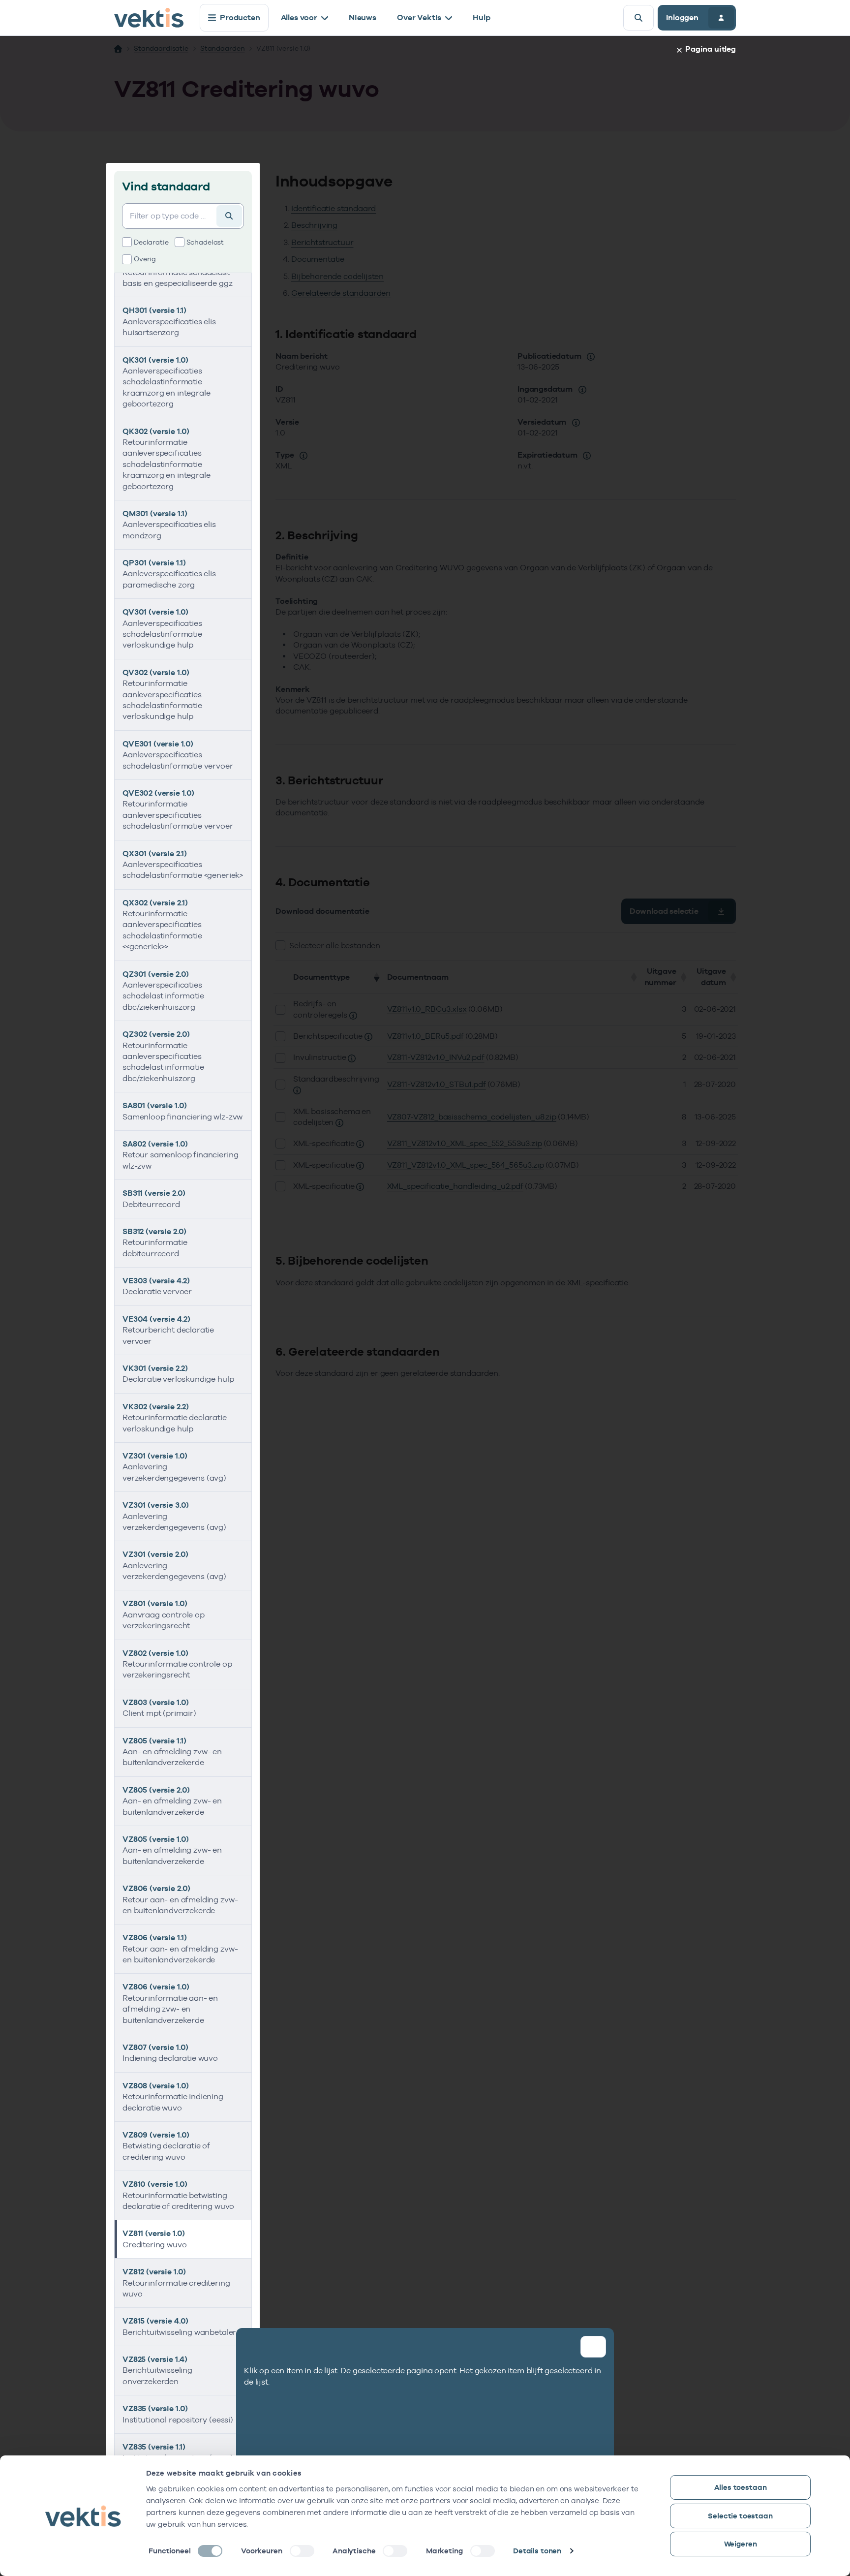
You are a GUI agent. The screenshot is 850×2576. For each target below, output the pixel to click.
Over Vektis (419, 17)
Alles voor (299, 17)
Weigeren (741, 2544)
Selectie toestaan (740, 2516)
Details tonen (537, 2551)
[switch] (302, 2551)
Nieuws (363, 17)
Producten (240, 17)
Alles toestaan (741, 2487)
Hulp (481, 17)
